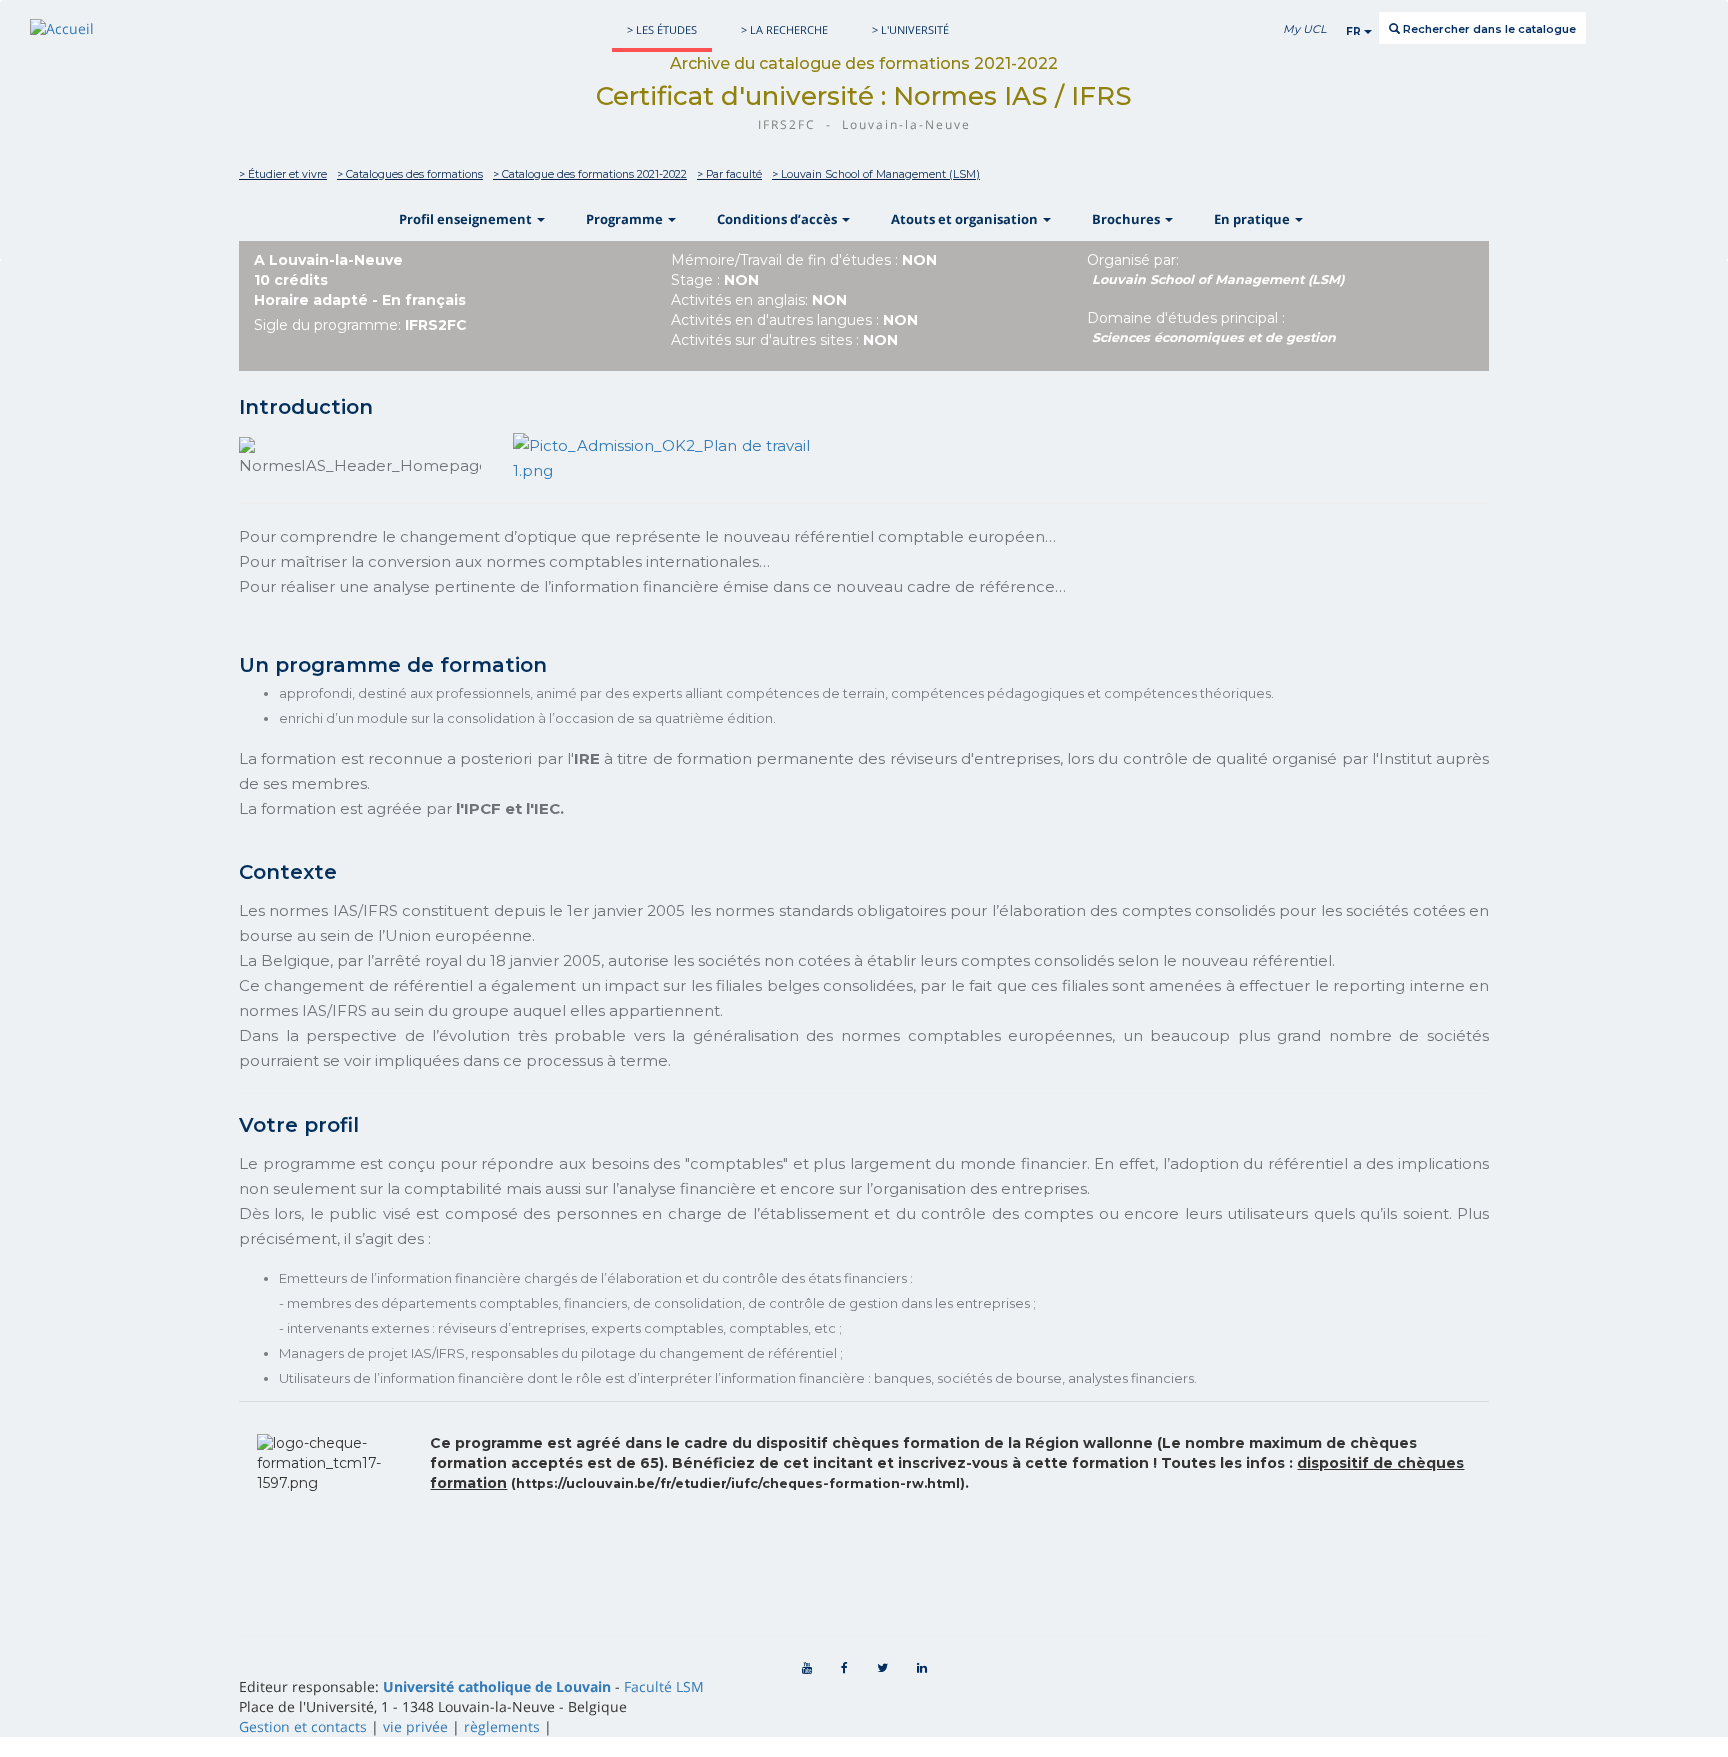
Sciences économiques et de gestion (1214, 337)
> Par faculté (729, 174)
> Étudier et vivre (283, 174)
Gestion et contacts (303, 1726)
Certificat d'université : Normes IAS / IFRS (864, 96)
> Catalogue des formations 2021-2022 (590, 174)
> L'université (910, 29)
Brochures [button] (1127, 219)
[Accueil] (62, 28)
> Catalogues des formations (410, 174)
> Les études (662, 29)
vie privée (415, 1726)
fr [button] (1355, 31)
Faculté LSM (664, 1686)
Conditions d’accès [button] (778, 219)
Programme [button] (626, 219)
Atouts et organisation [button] (966, 219)
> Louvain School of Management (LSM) (876, 174)
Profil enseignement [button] (467, 219)
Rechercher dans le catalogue (1488, 29)
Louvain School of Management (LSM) (1218, 279)
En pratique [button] (1253, 219)
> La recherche (784, 29)
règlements (502, 1726)
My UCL (1304, 29)
